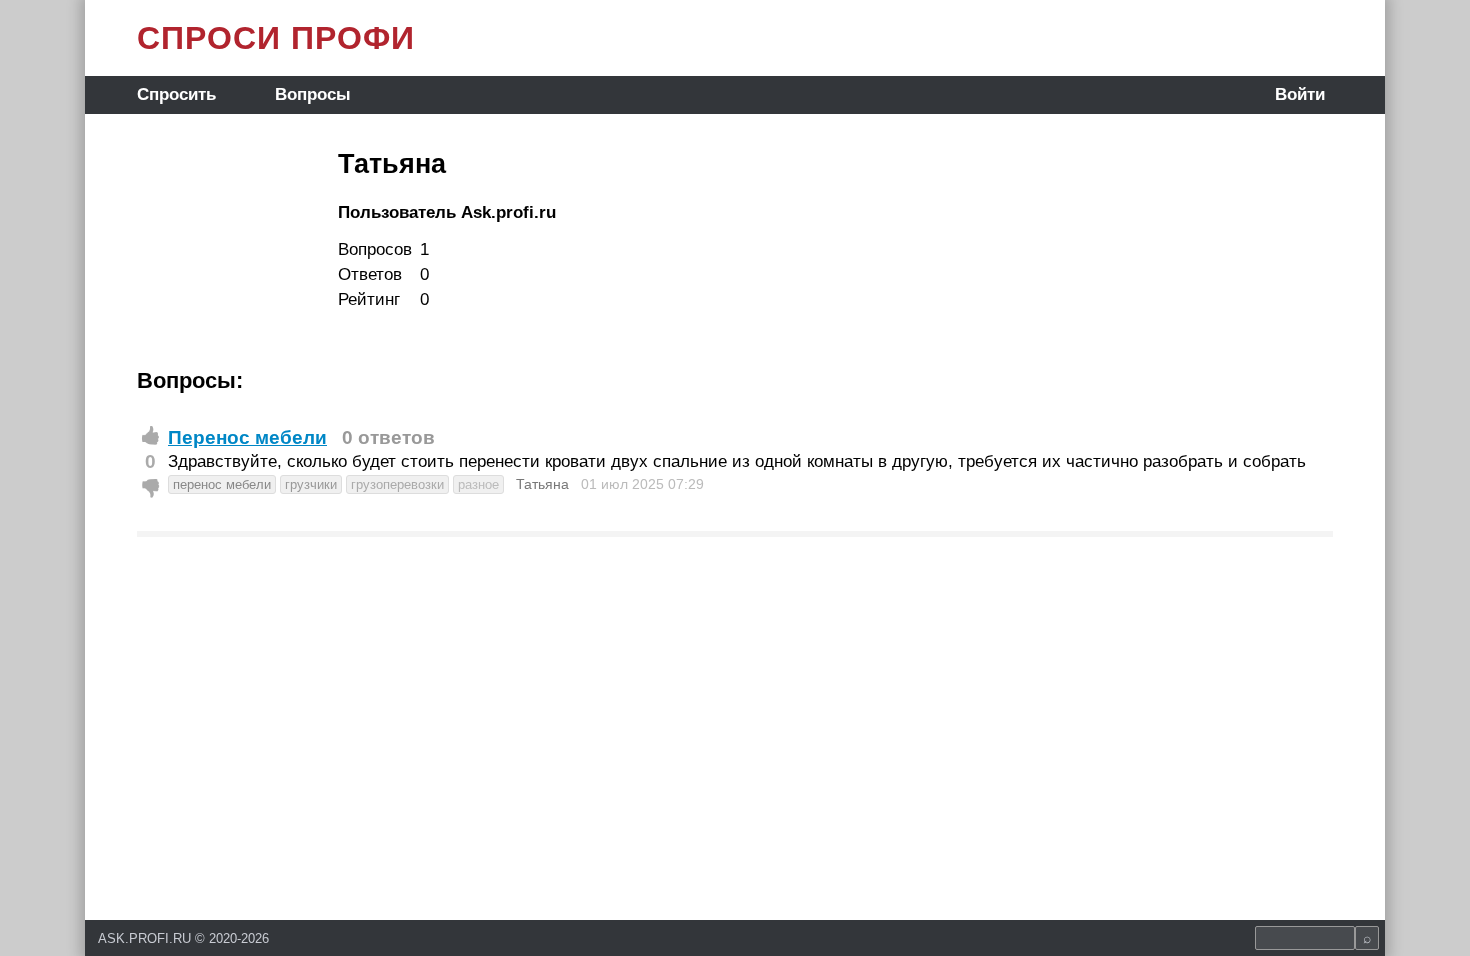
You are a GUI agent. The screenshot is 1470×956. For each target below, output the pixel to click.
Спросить (176, 94)
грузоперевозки (397, 484)
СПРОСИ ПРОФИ (276, 38)
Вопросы (313, 94)
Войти (1300, 94)
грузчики (311, 484)
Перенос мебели (247, 437)
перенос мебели (222, 484)
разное (478, 484)
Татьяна (542, 484)
